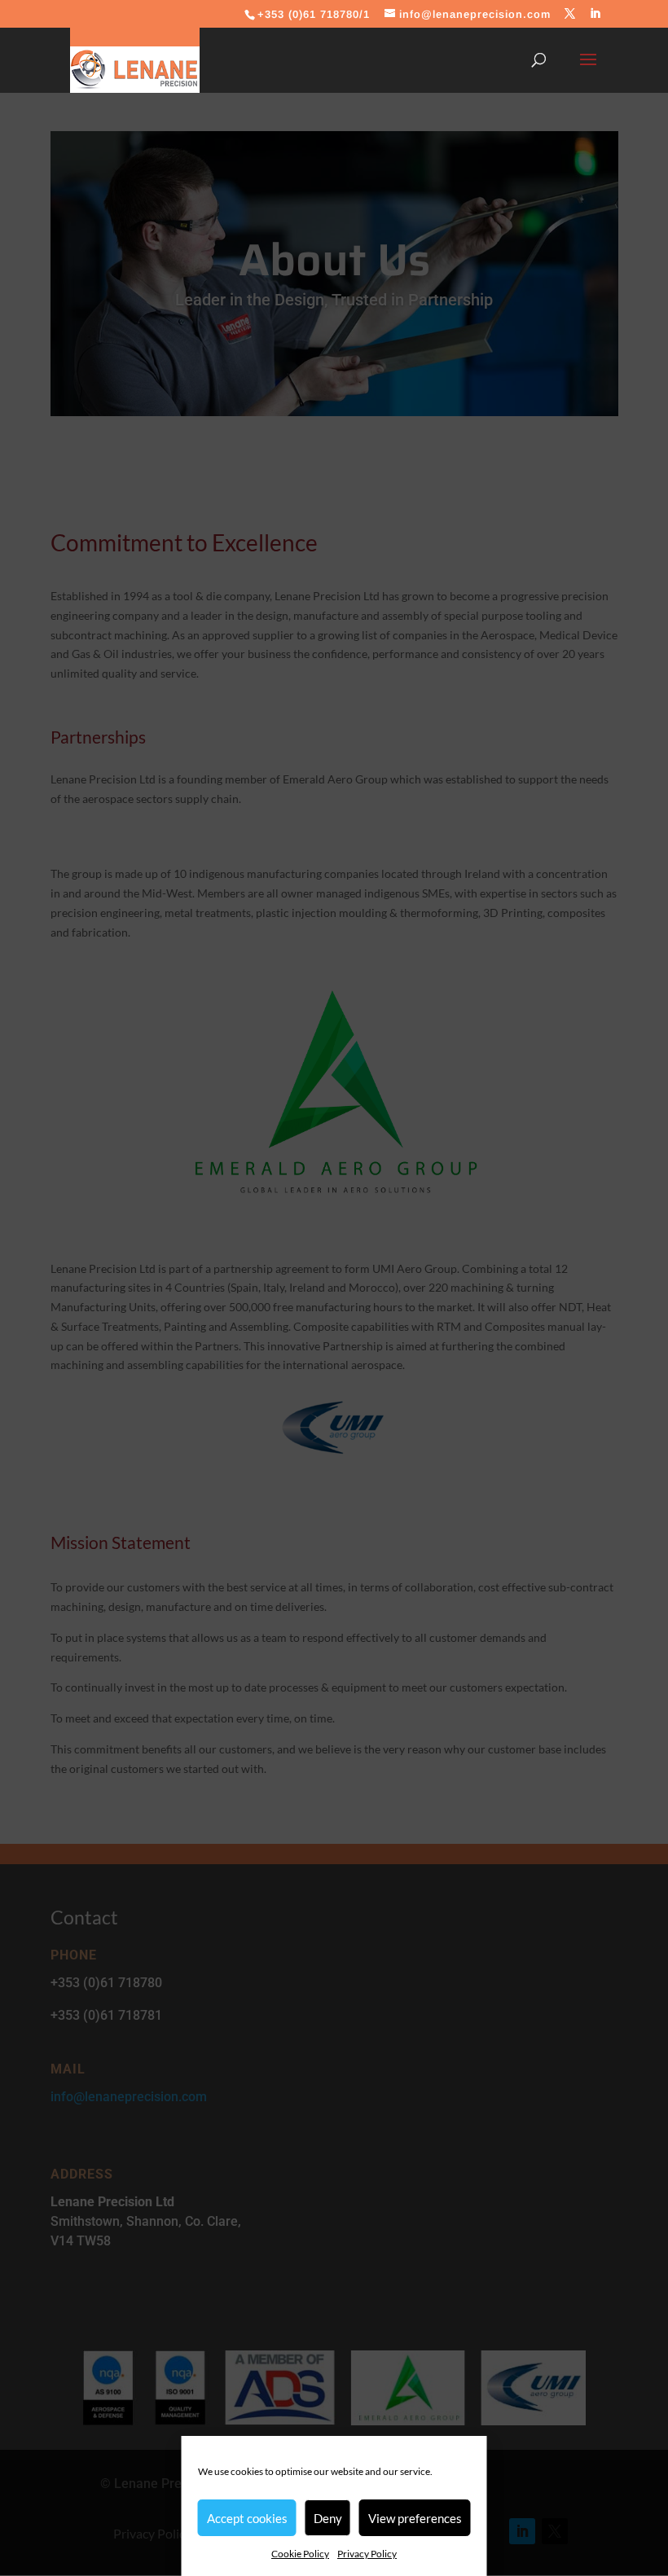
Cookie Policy (300, 2554)
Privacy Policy (367, 2554)
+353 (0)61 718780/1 (314, 14)
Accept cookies (247, 2518)
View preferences (415, 2518)
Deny (328, 2518)
